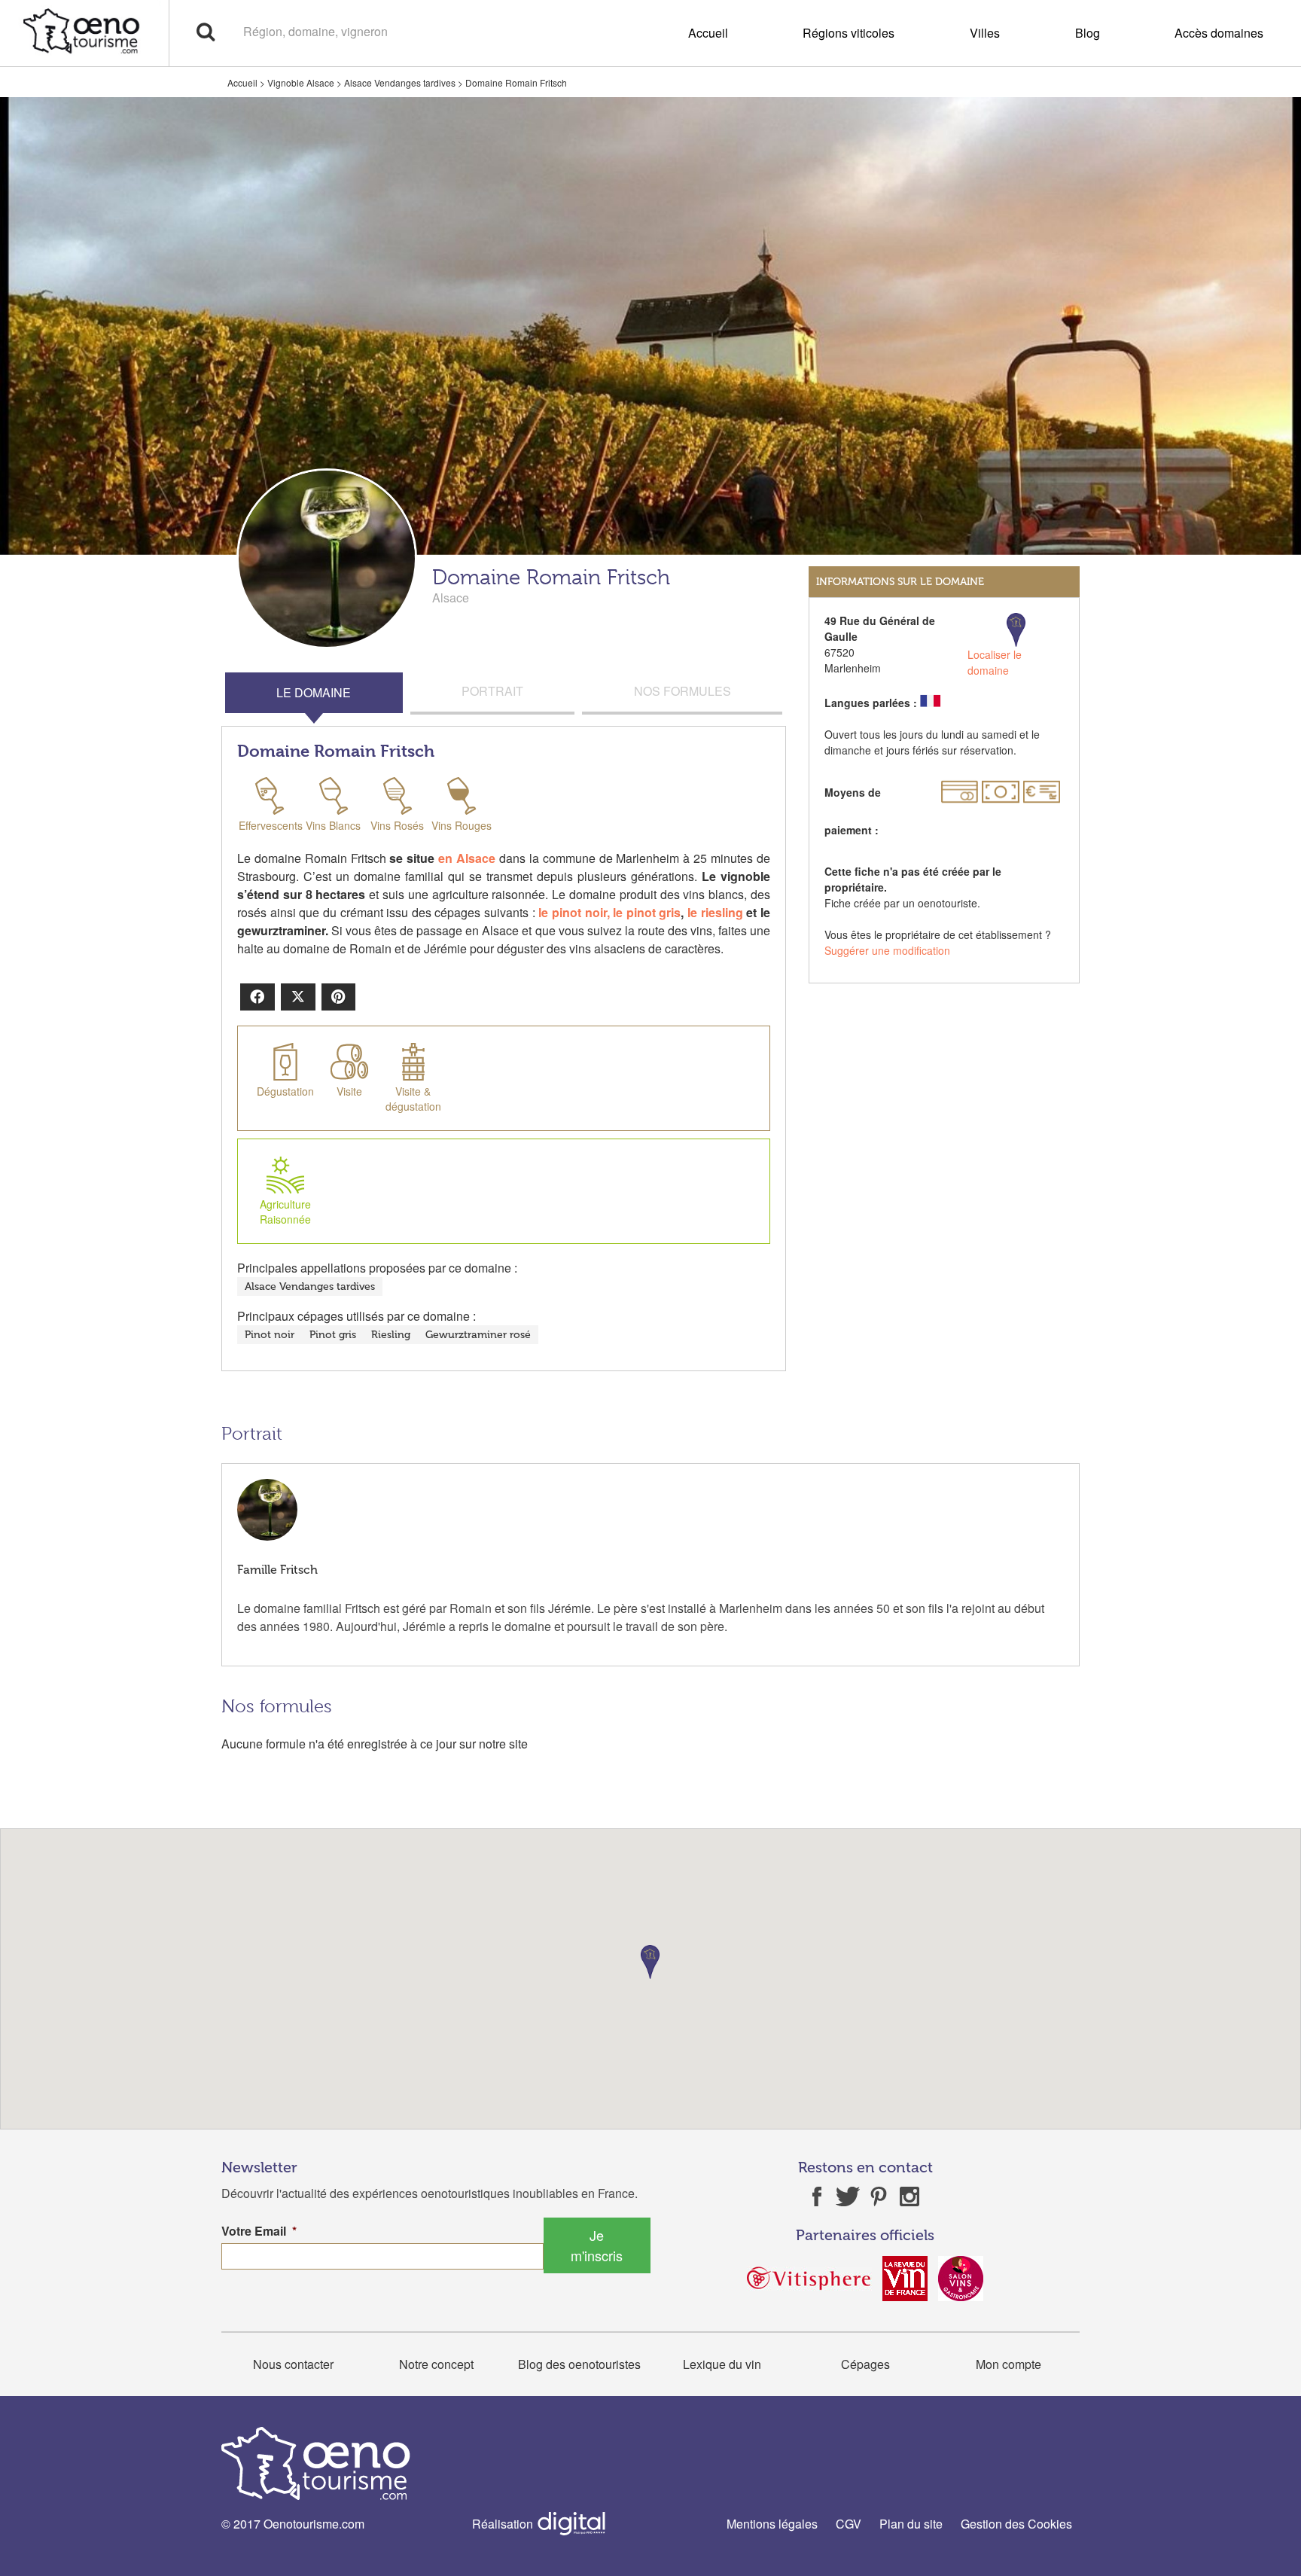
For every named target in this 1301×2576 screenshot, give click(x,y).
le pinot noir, (574, 912)
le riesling (715, 912)
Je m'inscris (597, 2245)
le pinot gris (647, 912)
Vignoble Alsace (301, 82)
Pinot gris (333, 1335)
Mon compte (1009, 2364)
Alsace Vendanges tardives (400, 82)
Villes (985, 33)
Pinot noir (270, 1335)
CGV (849, 2524)
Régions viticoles (849, 33)
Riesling (391, 1335)
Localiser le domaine (995, 662)
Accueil (708, 33)
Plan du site (911, 2524)
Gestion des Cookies (1016, 2524)
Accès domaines (1219, 33)
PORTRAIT (492, 691)
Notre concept (436, 2364)
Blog (1088, 33)
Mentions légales (772, 2524)
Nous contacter (293, 2364)
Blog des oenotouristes (579, 2364)
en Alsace (467, 858)
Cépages (865, 2364)
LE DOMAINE (314, 692)
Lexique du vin (722, 2364)
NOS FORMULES (682, 691)
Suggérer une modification (887, 950)
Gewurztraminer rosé (478, 1335)
